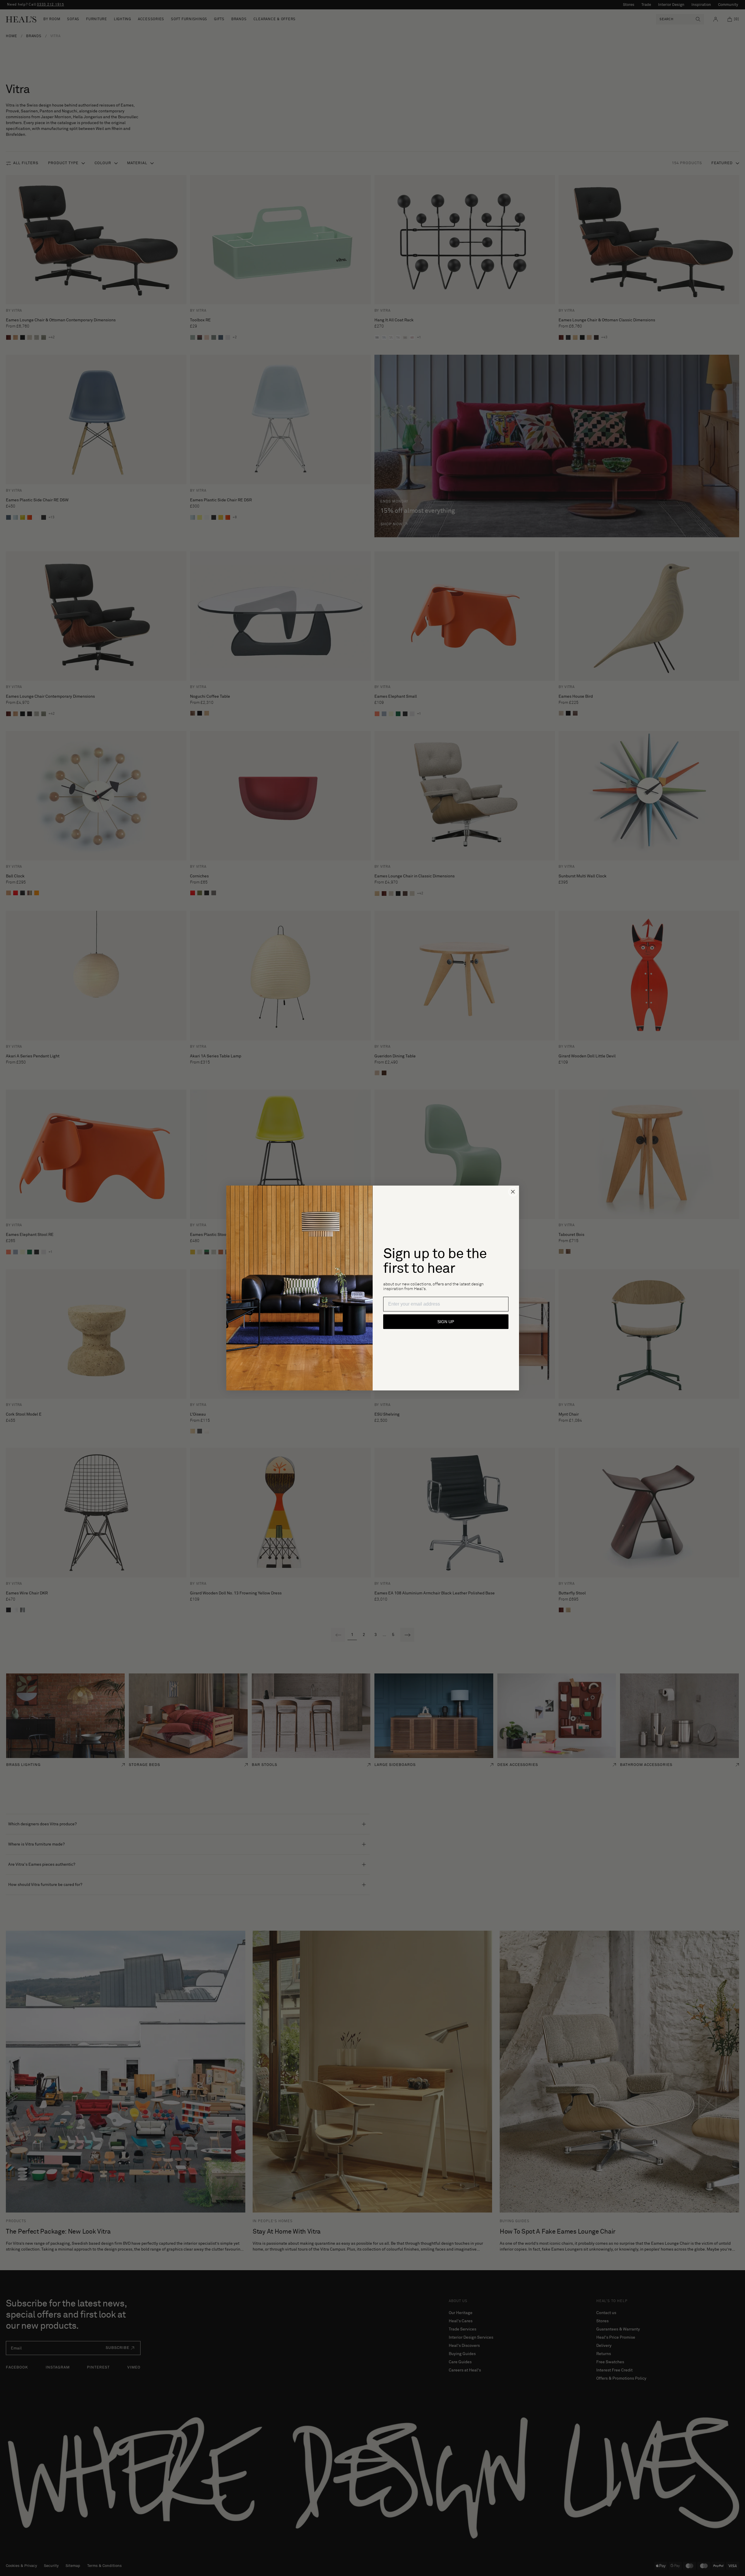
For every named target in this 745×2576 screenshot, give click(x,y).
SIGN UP (446, 1322)
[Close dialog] (513, 1192)
